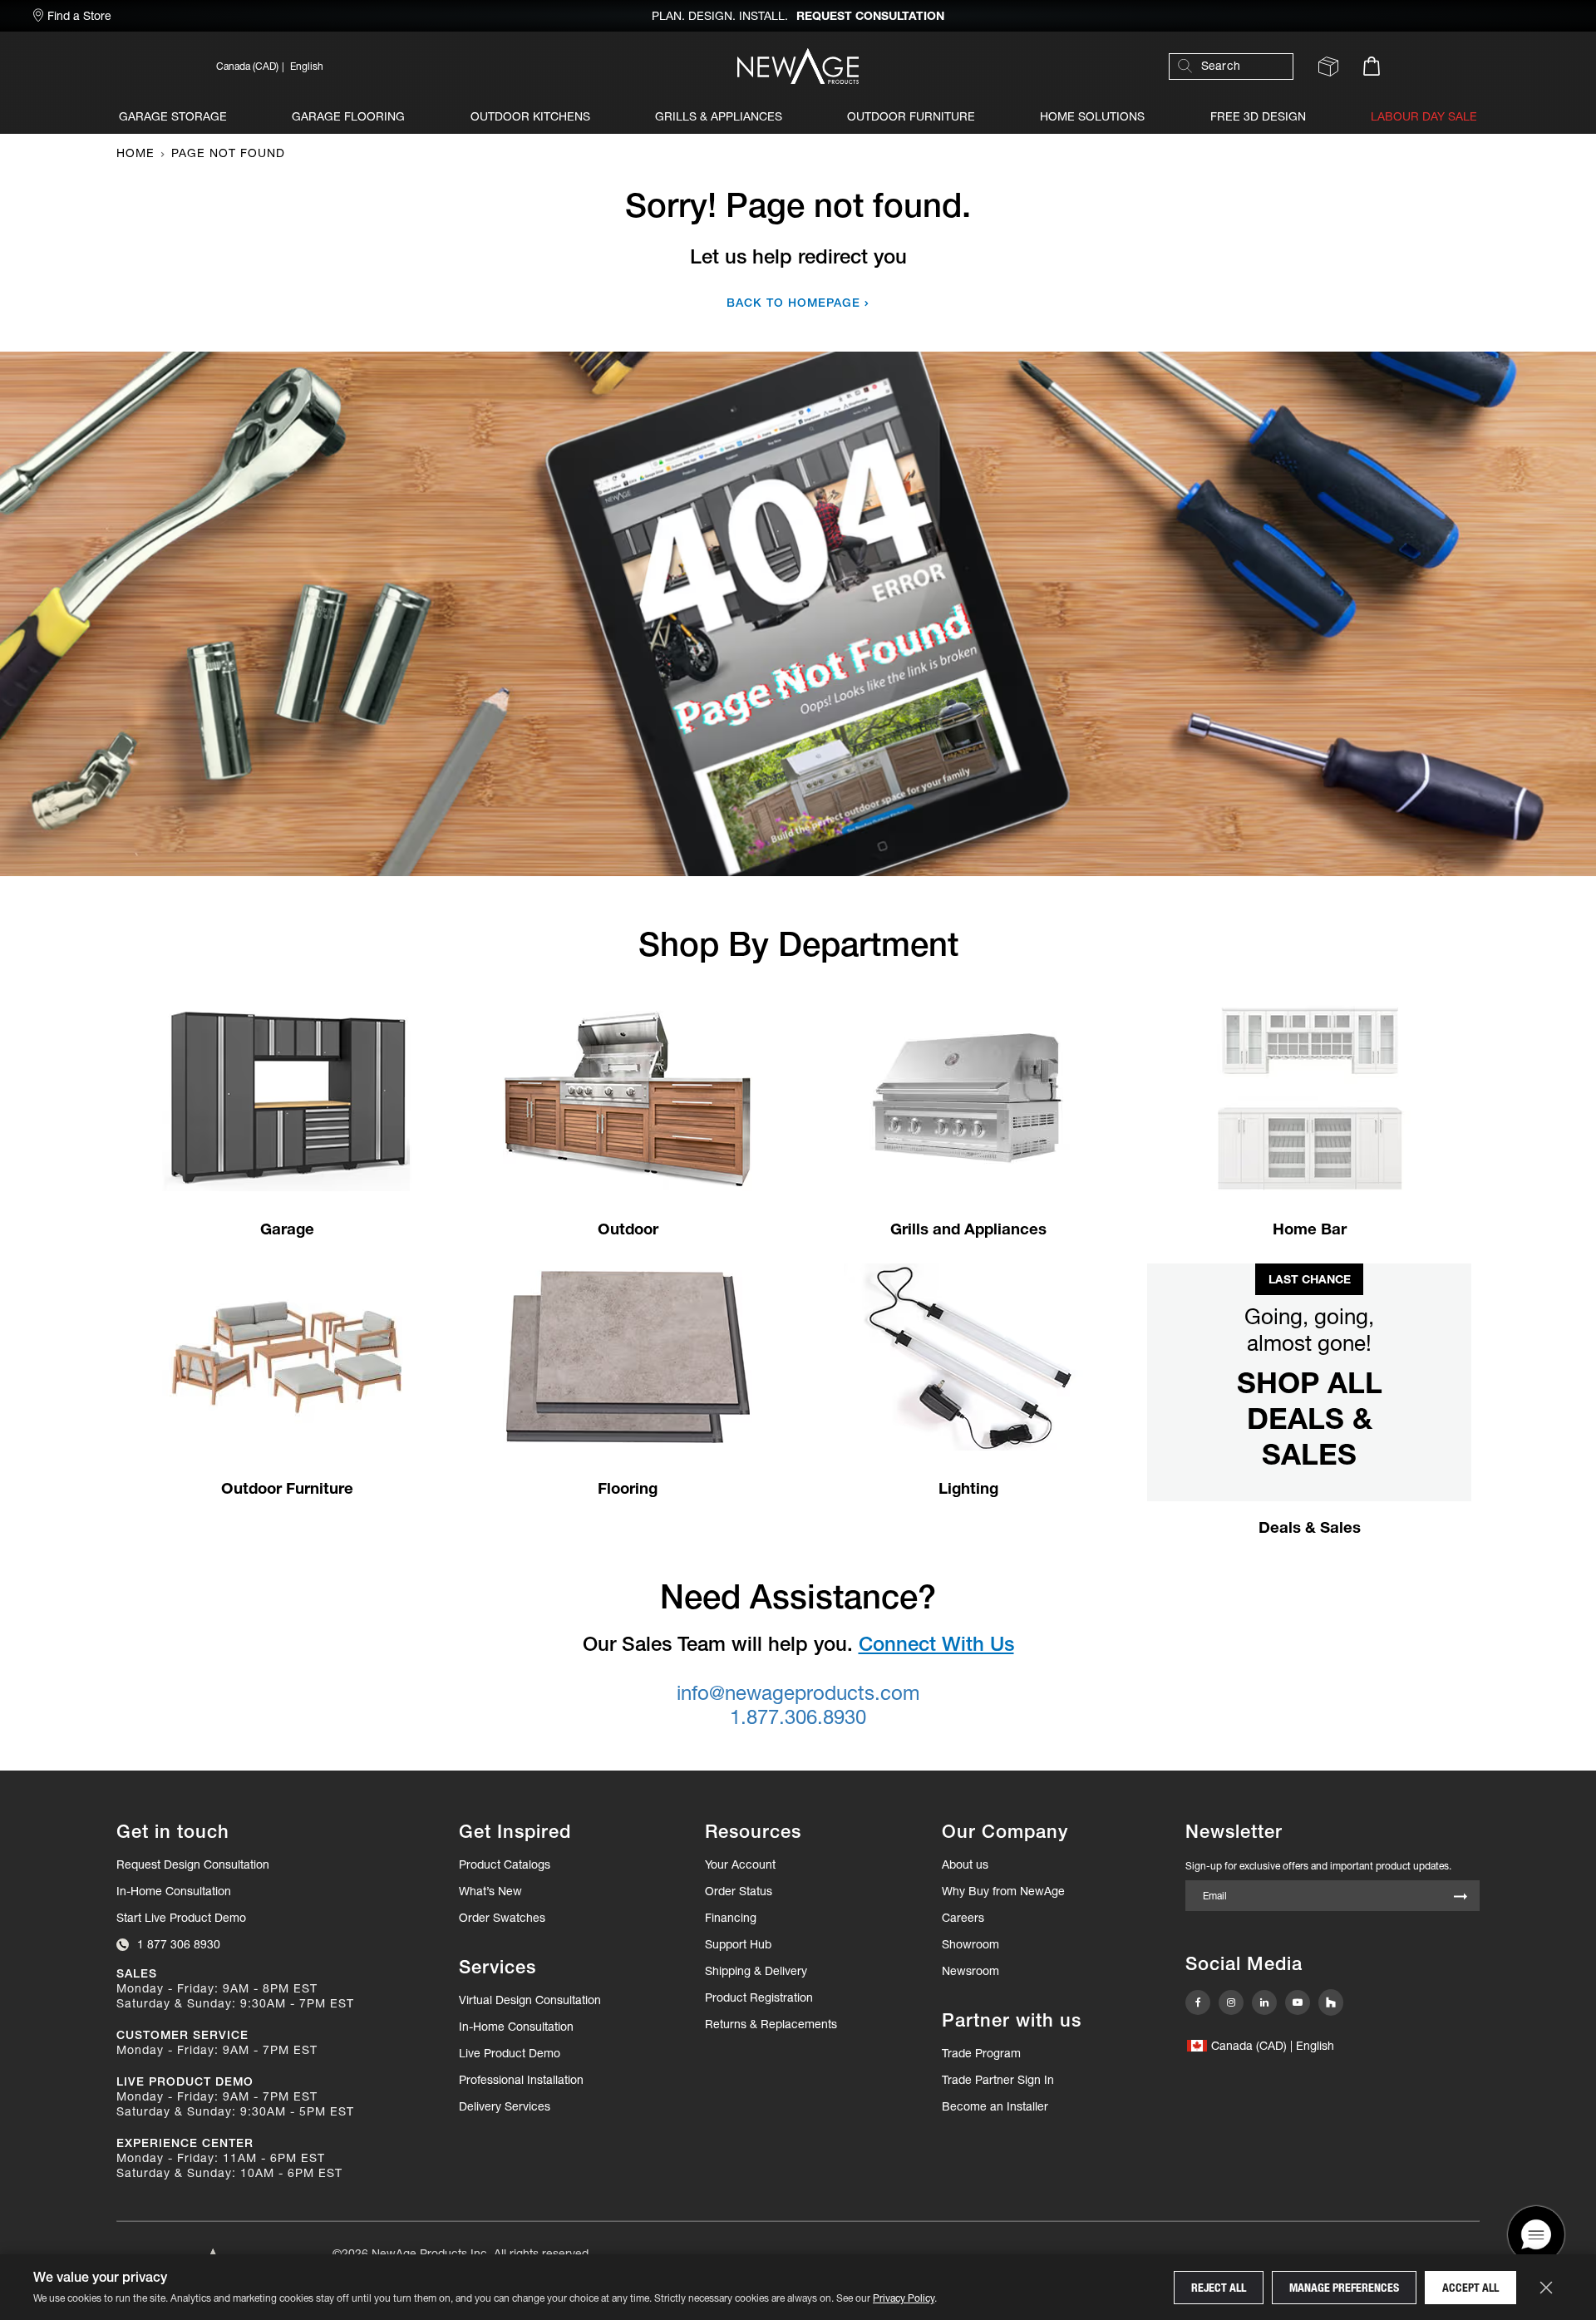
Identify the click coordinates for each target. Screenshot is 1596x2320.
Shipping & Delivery (756, 1971)
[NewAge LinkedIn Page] (1264, 2002)
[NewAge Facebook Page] (1198, 2002)
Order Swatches (502, 1918)
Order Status (739, 1891)
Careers (963, 1918)
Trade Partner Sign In (998, 2079)
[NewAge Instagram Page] (1231, 2002)
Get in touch (173, 1832)
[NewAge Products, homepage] (798, 66)
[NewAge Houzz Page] (1331, 2002)
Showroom (970, 1944)
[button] (391, 66)
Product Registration (759, 1997)
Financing (731, 1918)
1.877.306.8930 (798, 1717)
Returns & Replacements (771, 2024)
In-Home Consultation (174, 1891)
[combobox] (1239, 66)
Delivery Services (505, 2106)
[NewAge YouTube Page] (1298, 2002)
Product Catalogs (505, 1864)
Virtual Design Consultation (530, 2000)
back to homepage (793, 303)
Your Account (740, 1864)
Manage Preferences (1344, 2288)
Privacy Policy (904, 2298)
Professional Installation (521, 2080)
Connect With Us (936, 1644)
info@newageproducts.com (798, 1693)
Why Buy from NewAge (1003, 1891)
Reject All (1219, 2288)
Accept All (1470, 2288)
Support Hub (738, 1944)
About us (965, 1864)
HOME (135, 153)
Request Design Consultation (193, 1864)
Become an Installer (995, 2106)
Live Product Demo (510, 2053)
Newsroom (970, 1971)
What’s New (490, 1891)
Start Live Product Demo (181, 1918)
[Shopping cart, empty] (1372, 66)
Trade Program (981, 2053)
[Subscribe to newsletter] (1461, 1897)
